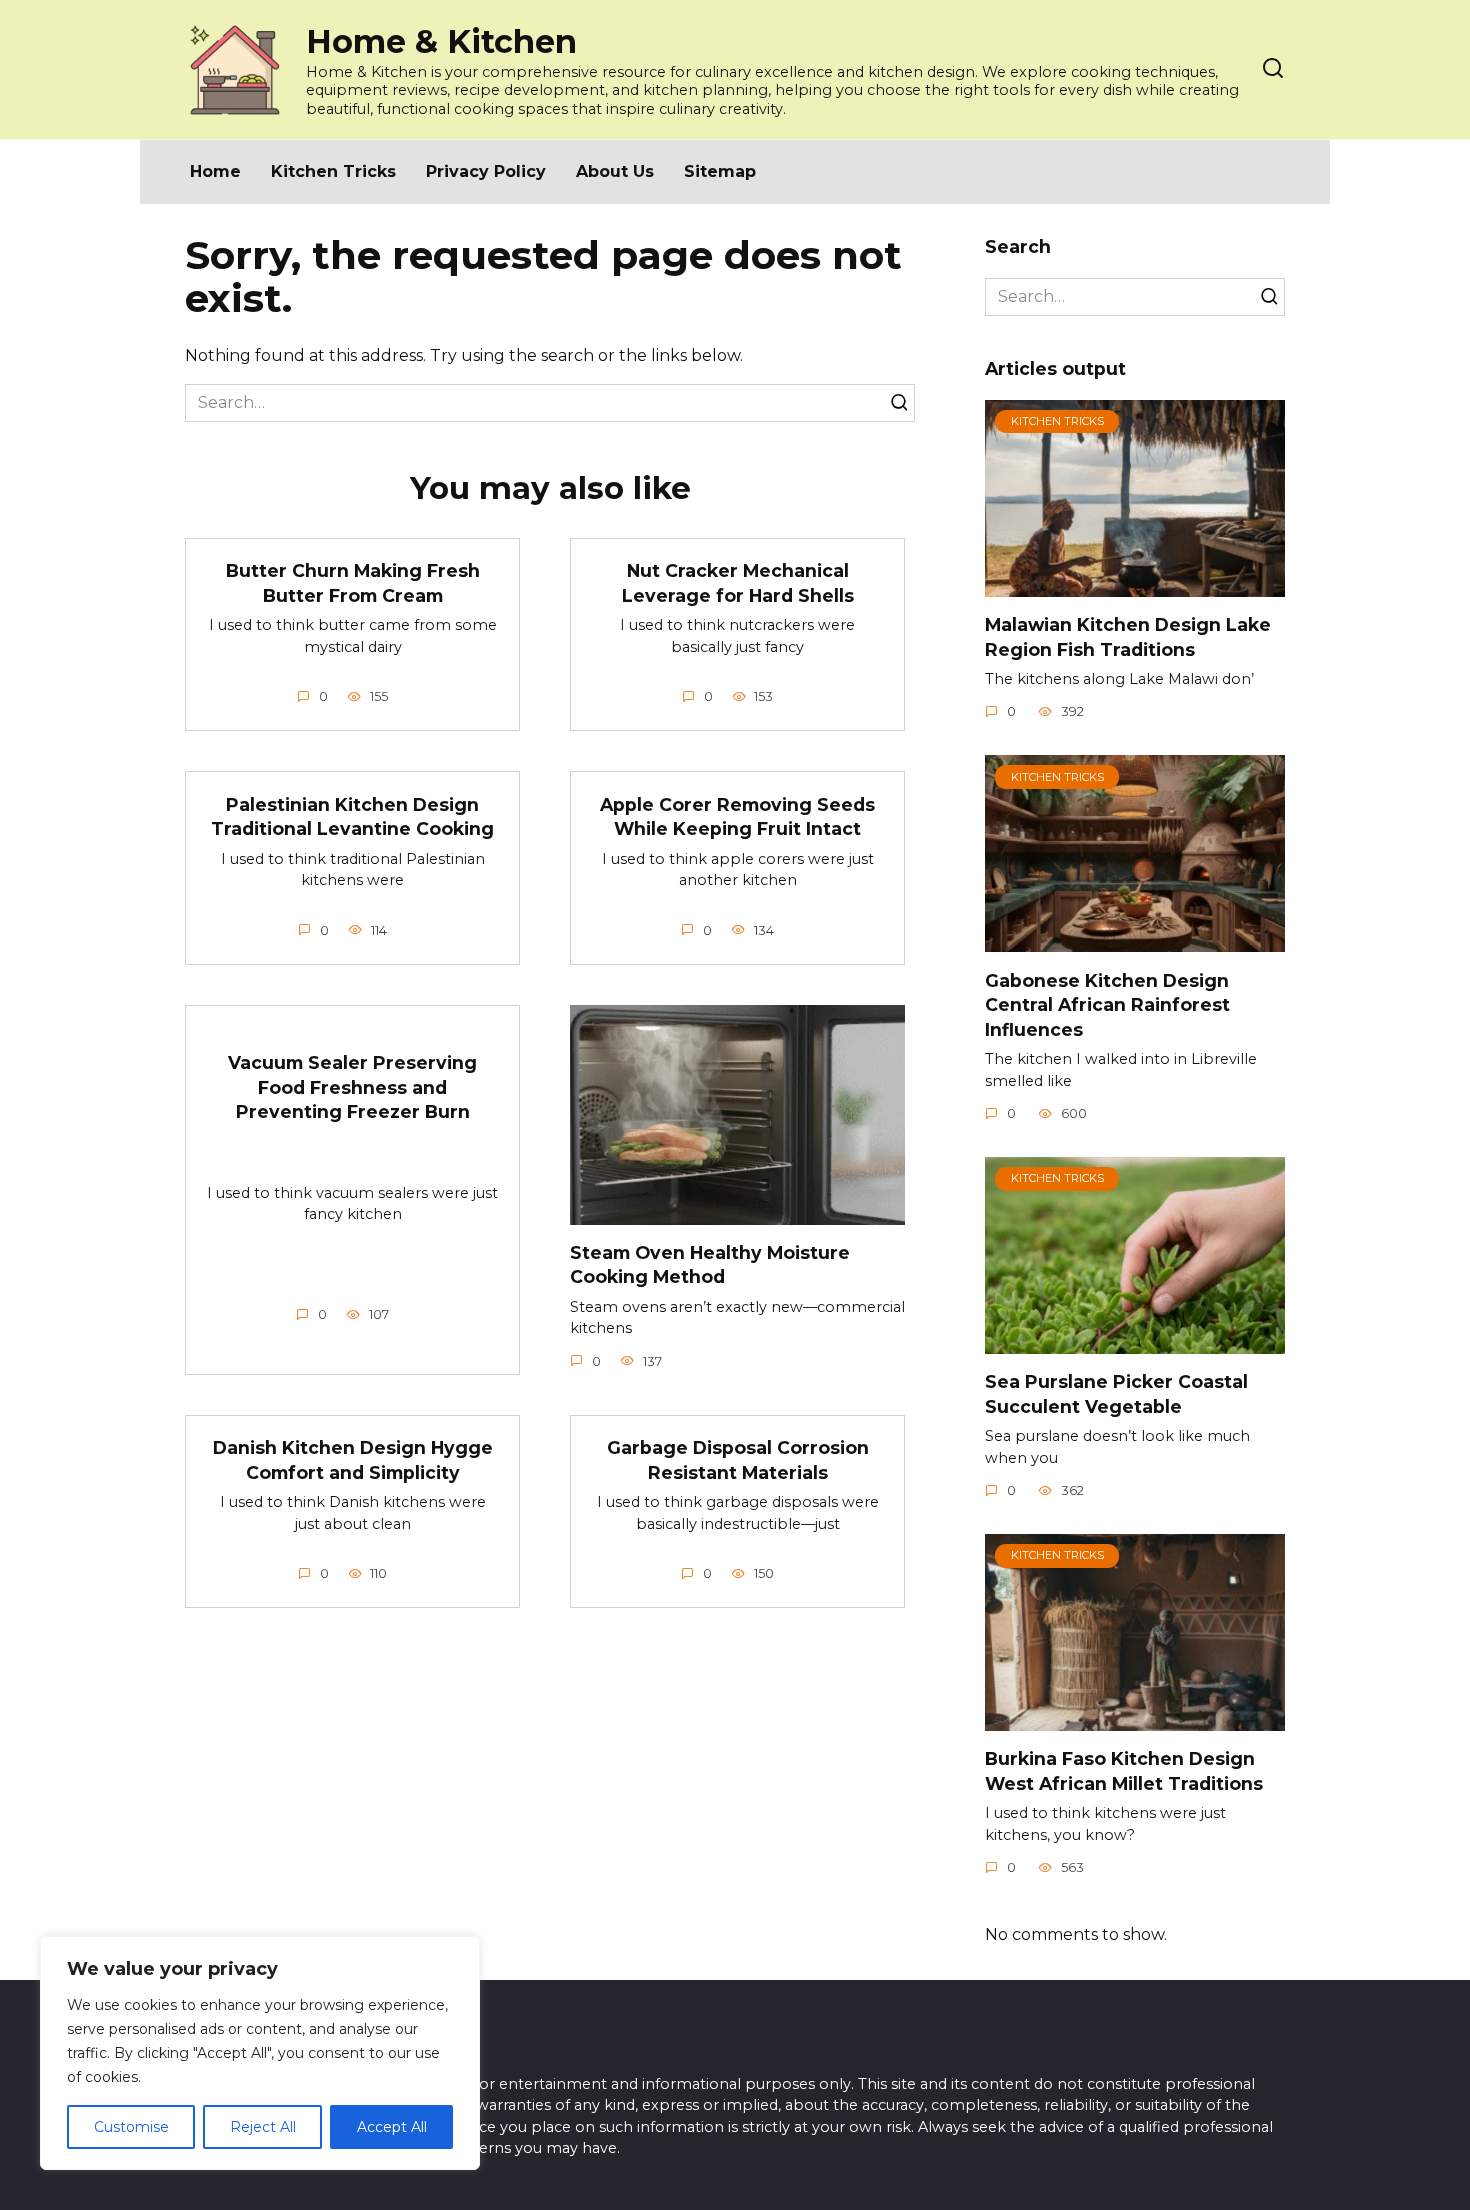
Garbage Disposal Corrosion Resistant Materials (738, 1460)
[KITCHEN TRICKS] (1135, 584)
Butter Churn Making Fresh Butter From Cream (353, 583)
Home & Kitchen (441, 41)
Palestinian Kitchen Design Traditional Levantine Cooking (352, 816)
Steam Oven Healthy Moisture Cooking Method (710, 1265)
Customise (131, 2127)
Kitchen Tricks (333, 171)
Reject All (263, 2127)
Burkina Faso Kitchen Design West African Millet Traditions (1124, 1771)
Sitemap (720, 171)
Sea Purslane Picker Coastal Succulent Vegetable (1116, 1394)
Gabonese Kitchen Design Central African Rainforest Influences (1107, 1004)
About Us (615, 171)
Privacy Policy (486, 171)
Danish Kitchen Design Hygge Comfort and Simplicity (353, 1460)
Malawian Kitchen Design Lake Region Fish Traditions (1128, 637)
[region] (260, 2053)
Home (215, 171)
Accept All (392, 2127)
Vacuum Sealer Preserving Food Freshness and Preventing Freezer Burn (352, 1087)
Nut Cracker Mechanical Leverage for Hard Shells (738, 583)
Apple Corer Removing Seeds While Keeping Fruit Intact (737, 816)
